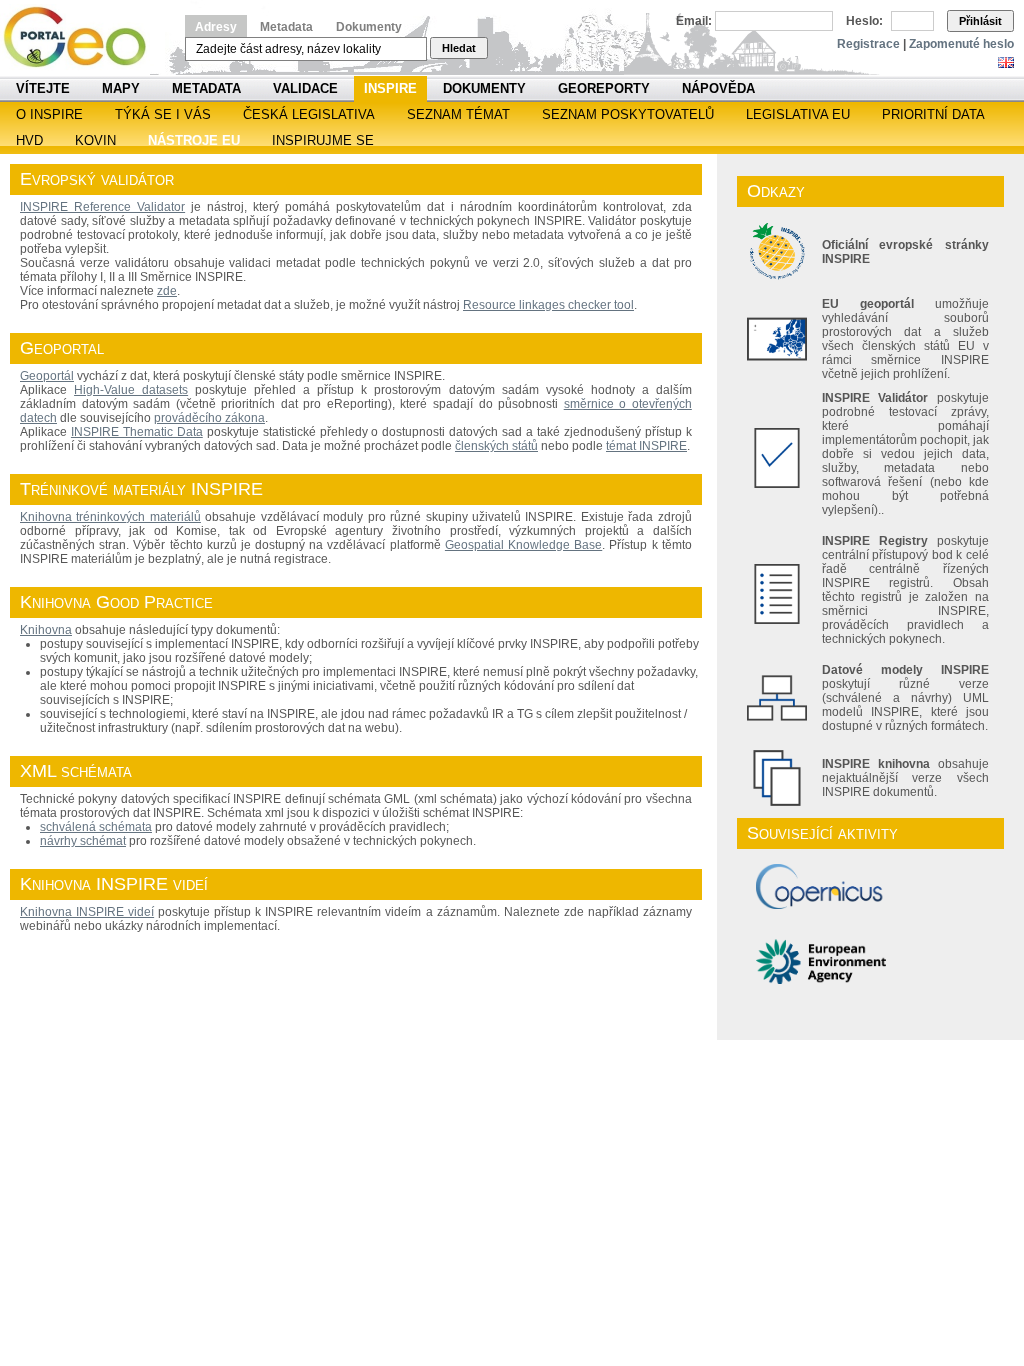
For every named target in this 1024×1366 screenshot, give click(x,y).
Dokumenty (369, 27)
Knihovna (46, 630)
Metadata (286, 27)
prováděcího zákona (209, 418)
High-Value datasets (131, 390)
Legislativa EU (798, 114)
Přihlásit (980, 21)
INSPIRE (390, 88)
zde (167, 291)
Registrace (868, 44)
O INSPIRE (49, 114)
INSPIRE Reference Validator (102, 207)
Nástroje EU (194, 140)
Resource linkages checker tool (548, 305)
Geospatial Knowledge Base (523, 545)
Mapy (121, 88)
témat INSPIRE (646, 446)
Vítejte (43, 88)
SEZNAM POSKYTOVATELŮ (628, 114)
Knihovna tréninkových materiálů (110, 517)
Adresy (216, 27)
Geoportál (47, 376)
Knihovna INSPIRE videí (87, 912)
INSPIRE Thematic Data (137, 432)
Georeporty (604, 88)
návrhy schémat (83, 841)
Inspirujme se (323, 140)
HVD (29, 140)
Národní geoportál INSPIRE (82, 37)
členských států (496, 446)
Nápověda (718, 88)
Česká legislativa (309, 114)
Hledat (459, 48)
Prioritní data (933, 114)
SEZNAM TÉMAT (458, 114)
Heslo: (864, 21)
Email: (694, 21)
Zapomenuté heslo (961, 44)
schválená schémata (96, 827)
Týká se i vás (163, 114)
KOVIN (95, 140)
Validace (305, 88)
